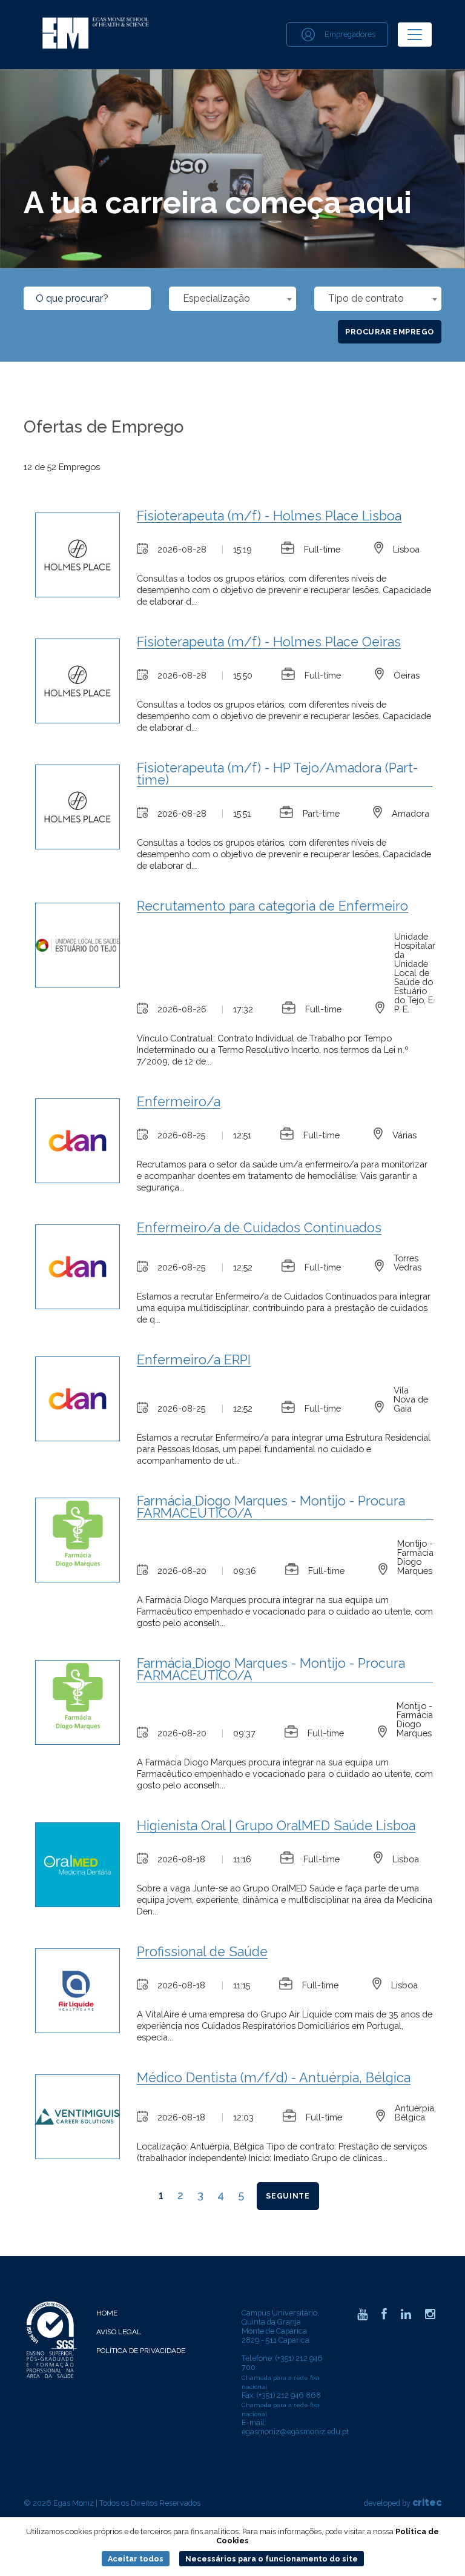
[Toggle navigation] (415, 35)
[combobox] (232, 299)
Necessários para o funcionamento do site (272, 2559)
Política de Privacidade (141, 2351)
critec (427, 2502)
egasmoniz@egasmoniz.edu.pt (295, 2432)
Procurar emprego (390, 332)
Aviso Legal (119, 2332)
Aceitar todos (136, 2559)
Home (107, 2313)
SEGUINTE (288, 2196)
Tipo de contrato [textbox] (366, 298)
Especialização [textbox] (216, 298)
